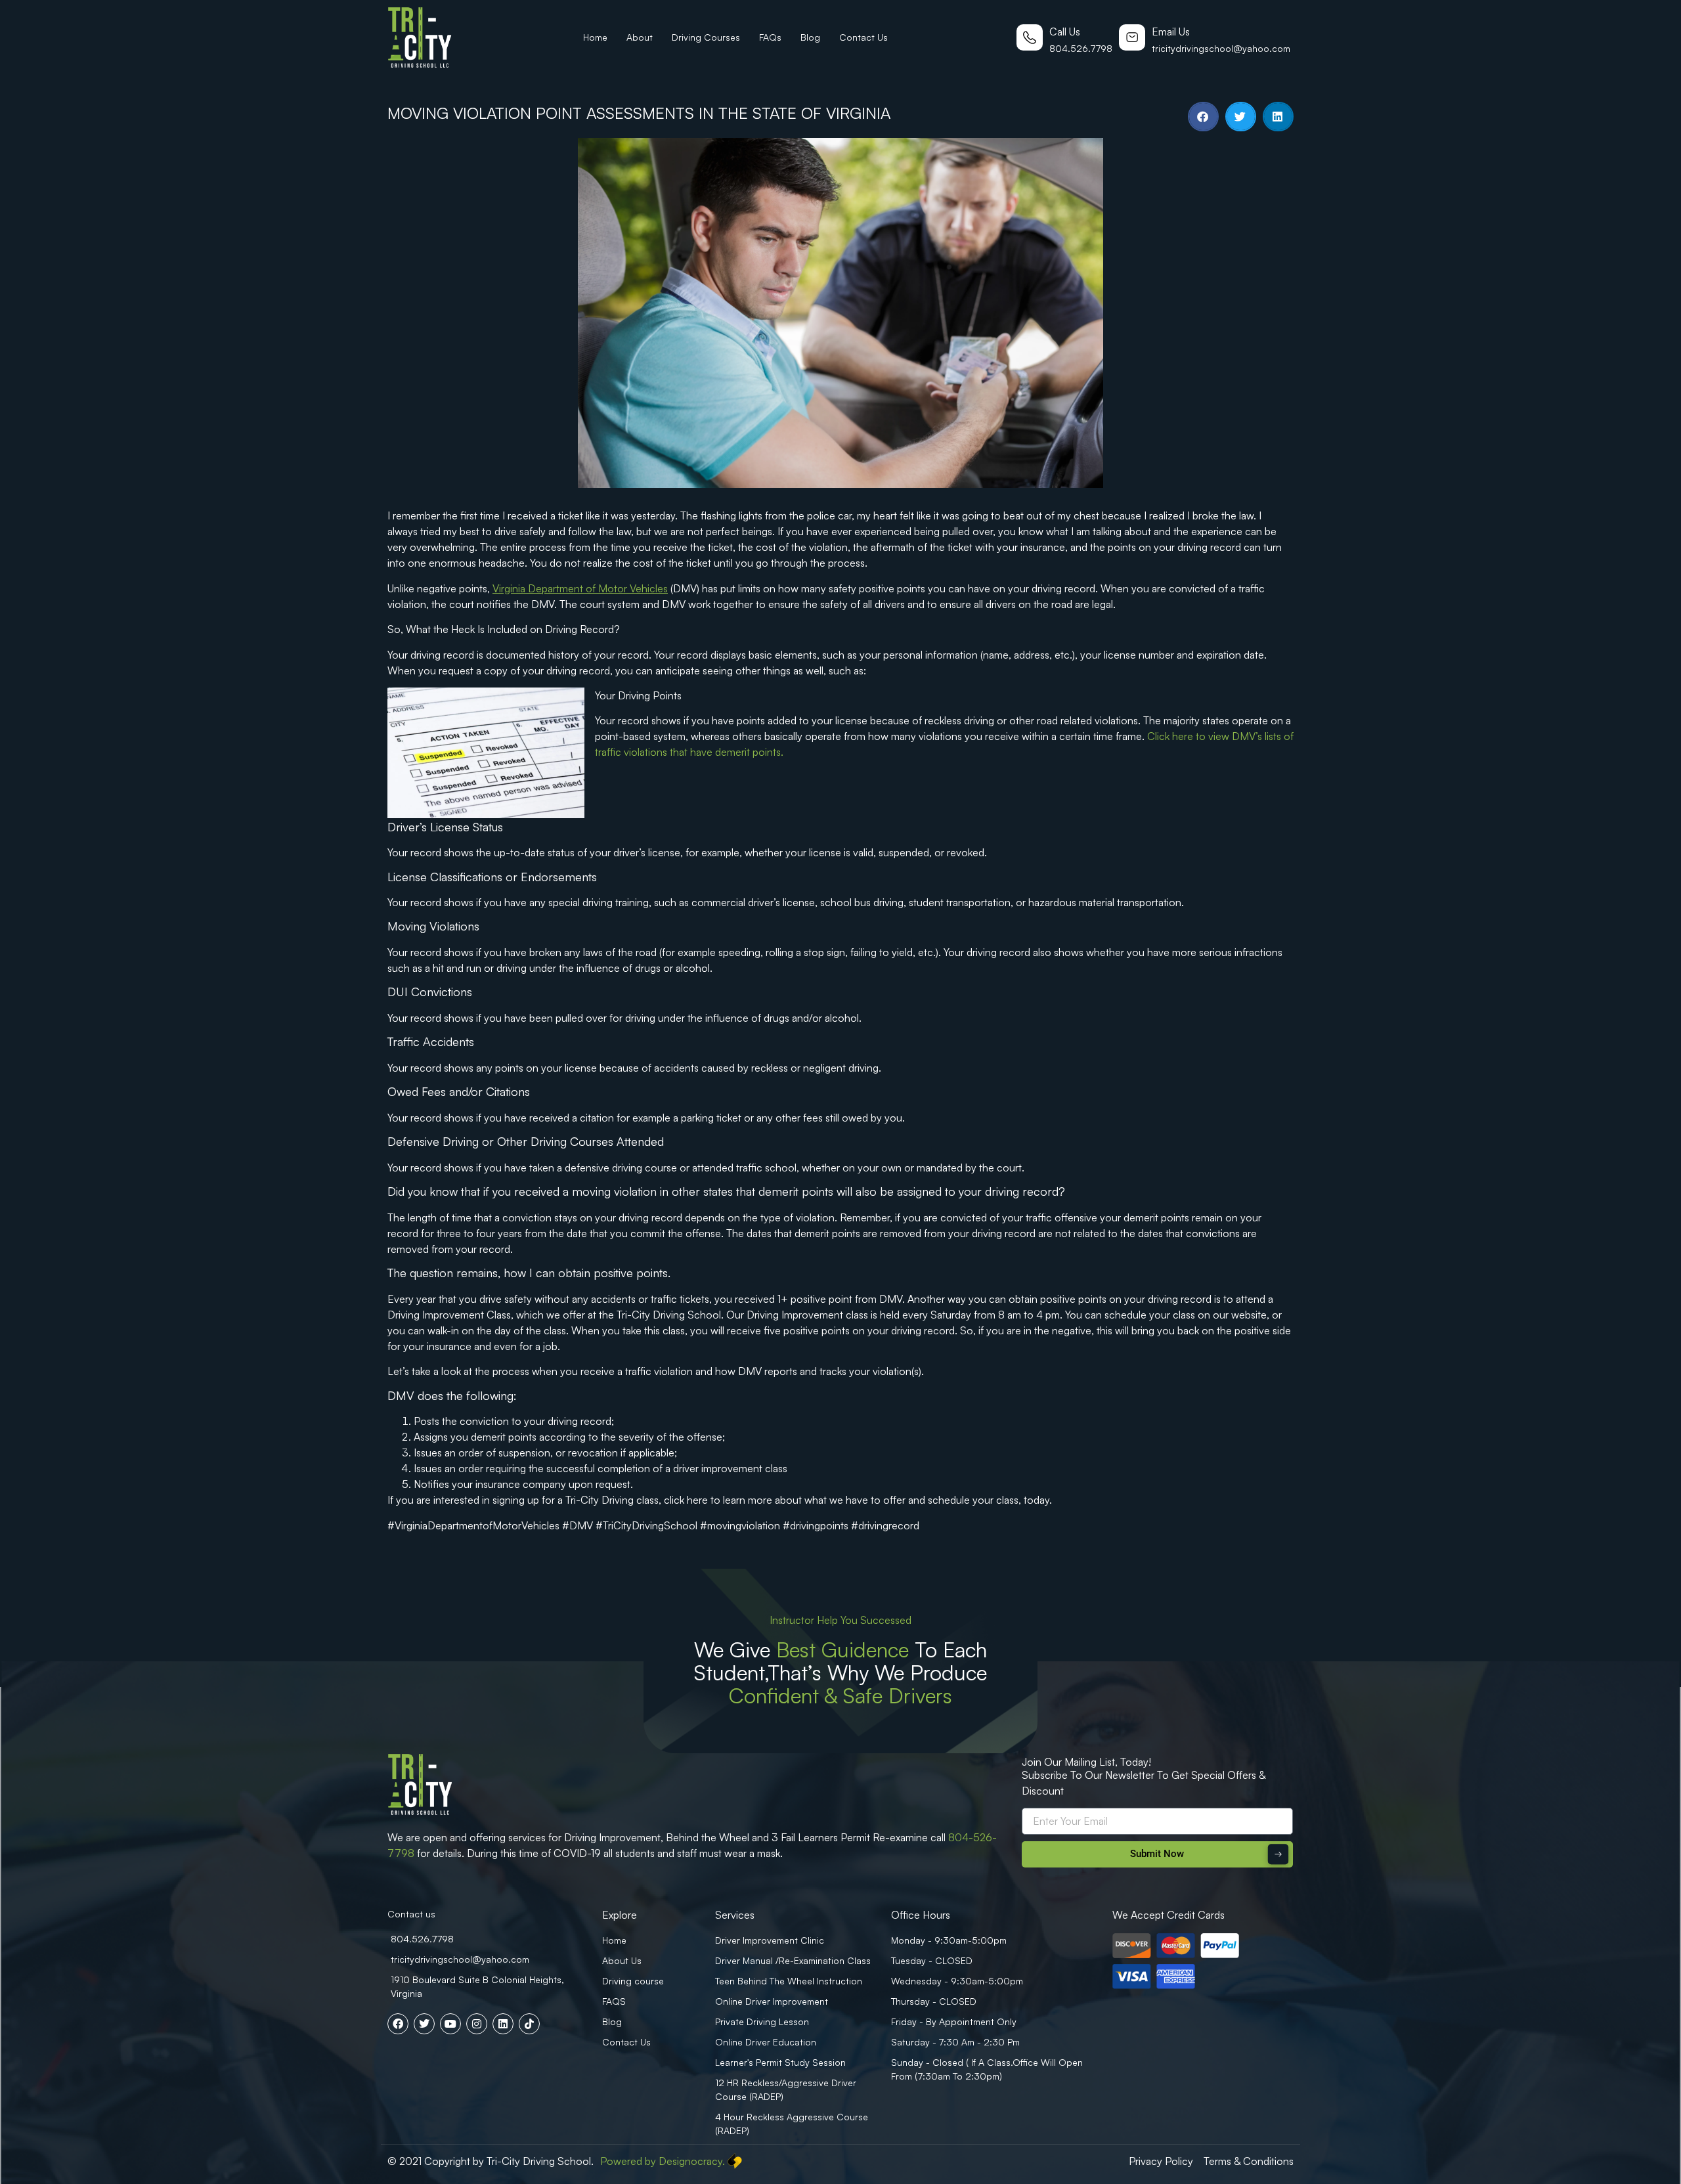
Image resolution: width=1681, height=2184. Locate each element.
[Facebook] (398, 2024)
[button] (1203, 117)
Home (595, 37)
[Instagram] (477, 2024)
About (640, 37)
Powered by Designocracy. (663, 2161)
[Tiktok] (529, 2024)
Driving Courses (706, 37)
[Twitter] (424, 2024)
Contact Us (863, 37)
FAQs (770, 37)
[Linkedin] (503, 2024)
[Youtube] (450, 2024)
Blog (810, 37)
